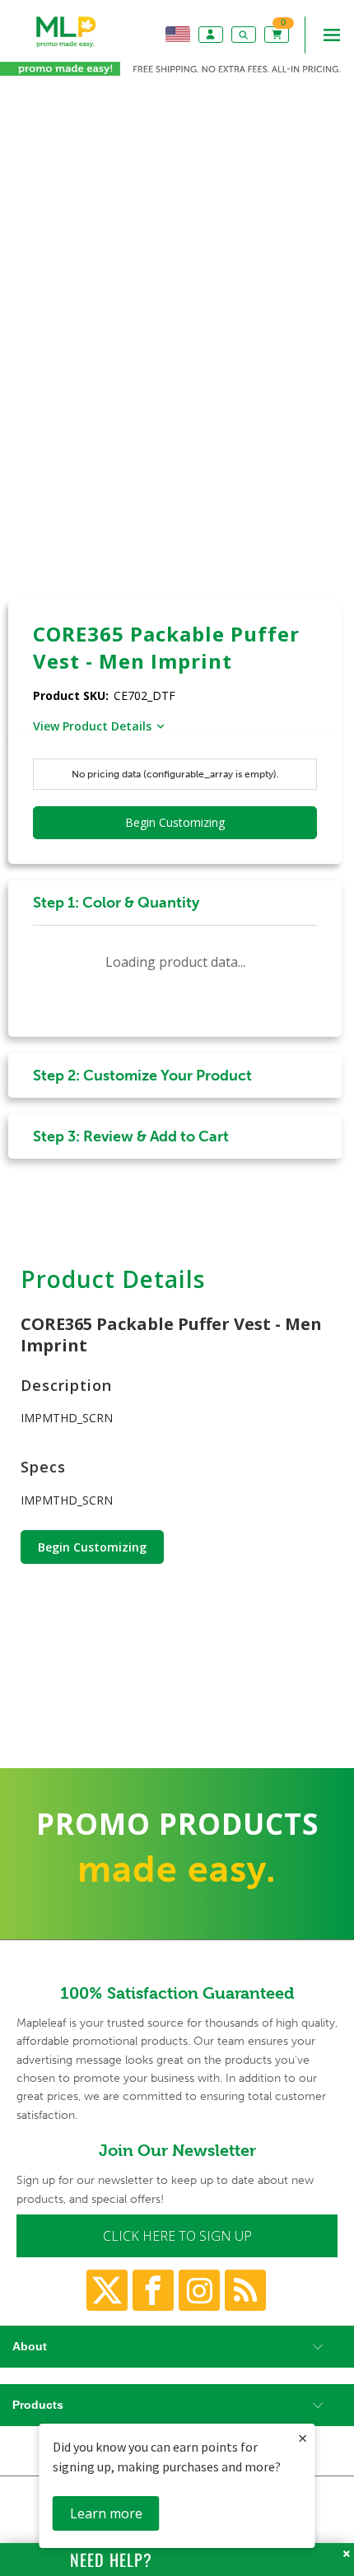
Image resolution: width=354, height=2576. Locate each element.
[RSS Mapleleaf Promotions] (245, 2290)
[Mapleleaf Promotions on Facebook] (153, 2290)
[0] (278, 34)
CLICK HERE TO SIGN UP (177, 2236)
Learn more (106, 2513)
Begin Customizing (92, 1547)
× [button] (303, 2438)
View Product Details (92, 726)
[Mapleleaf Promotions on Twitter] (107, 2290)
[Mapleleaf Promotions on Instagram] (199, 2290)
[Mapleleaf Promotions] (66, 48)
